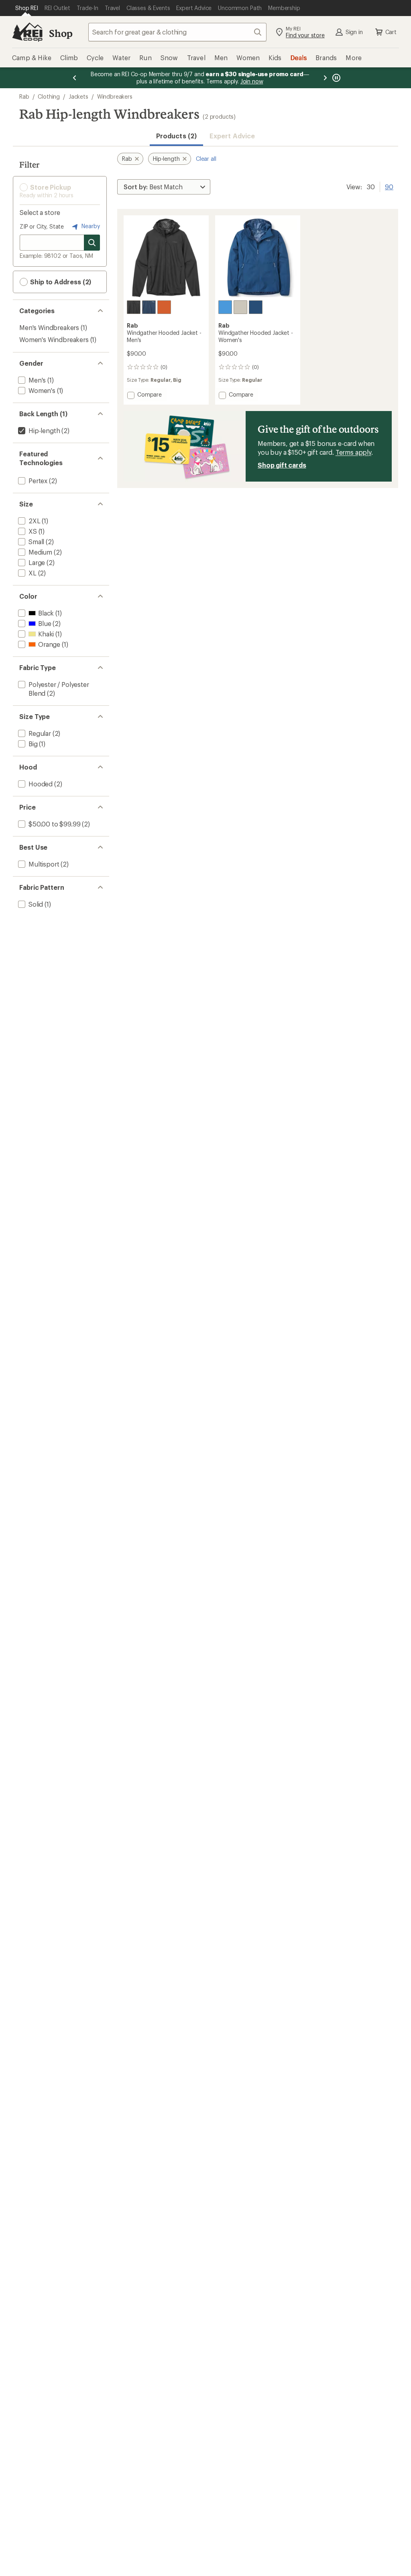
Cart (391, 32)
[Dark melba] (164, 307)
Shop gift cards (282, 465)
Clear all (206, 159)
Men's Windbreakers (49, 327)
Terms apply (353, 452)
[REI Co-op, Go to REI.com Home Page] (27, 32)
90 (389, 186)
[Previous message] (75, 78)
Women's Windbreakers (54, 339)
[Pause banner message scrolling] (336, 78)
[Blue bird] (225, 307)
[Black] (134, 307)
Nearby (90, 226)
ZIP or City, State (42, 226)
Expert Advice (232, 136)
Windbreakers (115, 96)
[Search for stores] (92, 243)
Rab (24, 96)
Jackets (78, 96)
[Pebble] (240, 307)
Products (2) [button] (176, 136)
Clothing (49, 96)
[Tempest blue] (149, 307)
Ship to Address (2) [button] (60, 282)
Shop (61, 33)
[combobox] (177, 32)
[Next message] (325, 78)
